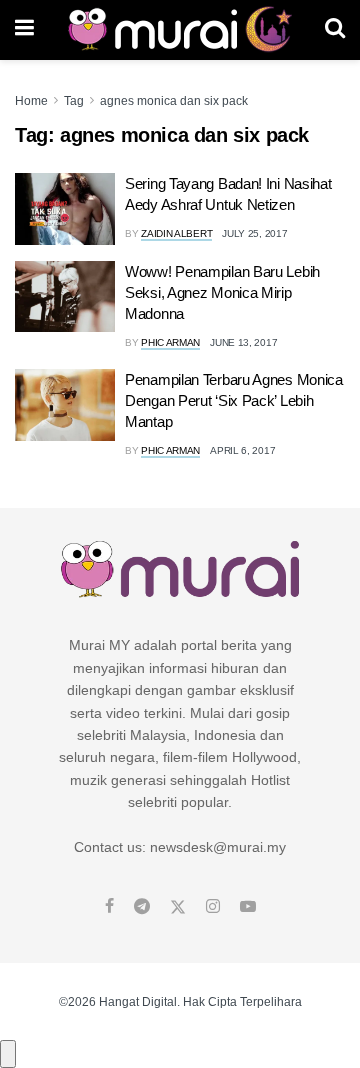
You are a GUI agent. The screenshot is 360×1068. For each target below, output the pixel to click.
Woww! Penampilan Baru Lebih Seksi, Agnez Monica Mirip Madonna (222, 292)
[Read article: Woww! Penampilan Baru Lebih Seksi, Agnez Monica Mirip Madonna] (65, 297)
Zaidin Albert (176, 233)
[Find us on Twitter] (178, 907)
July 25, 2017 (254, 233)
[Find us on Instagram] (213, 907)
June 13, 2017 (243, 342)
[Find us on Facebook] (109, 907)
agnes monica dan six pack (174, 101)
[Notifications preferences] (8, 1054)
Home (31, 101)
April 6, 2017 (242, 450)
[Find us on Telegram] (142, 907)
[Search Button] (335, 30)
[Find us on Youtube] (248, 907)
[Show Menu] (24, 30)
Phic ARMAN (170, 342)
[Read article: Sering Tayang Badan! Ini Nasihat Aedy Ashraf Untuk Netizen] (65, 209)
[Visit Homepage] (179, 30)
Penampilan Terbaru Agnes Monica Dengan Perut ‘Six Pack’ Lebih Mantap (234, 400)
